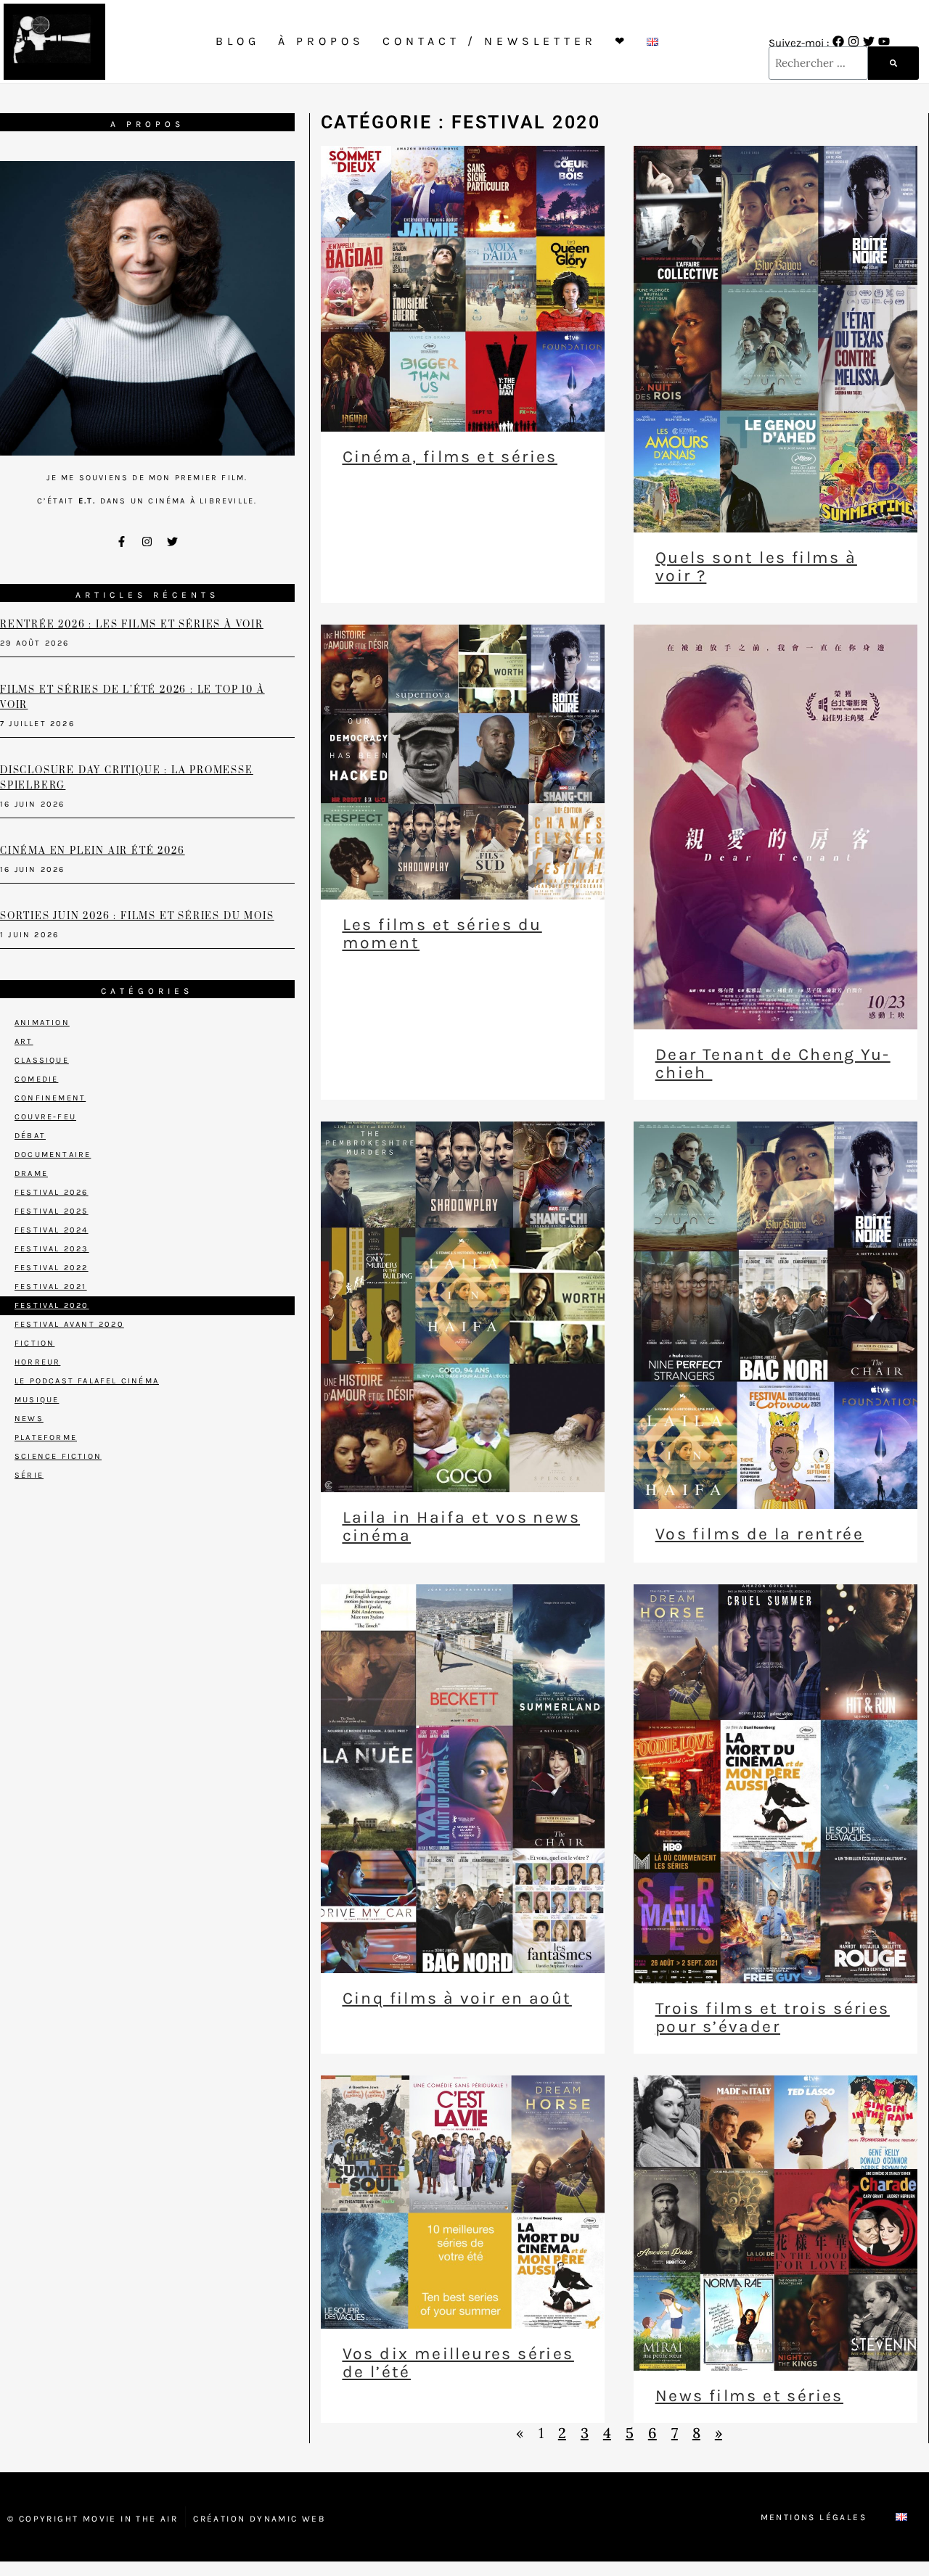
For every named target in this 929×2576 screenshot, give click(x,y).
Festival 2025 (52, 1211)
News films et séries (749, 2396)
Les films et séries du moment (442, 934)
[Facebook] (838, 41)
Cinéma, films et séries (450, 457)
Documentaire (53, 1155)
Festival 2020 (52, 1305)
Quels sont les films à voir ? (756, 567)
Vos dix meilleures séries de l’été (458, 2363)
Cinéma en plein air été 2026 (92, 851)
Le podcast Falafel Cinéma (87, 1381)
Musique (37, 1400)
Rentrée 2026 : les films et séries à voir (132, 625)
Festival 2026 (52, 1192)
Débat (30, 1136)
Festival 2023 (52, 1249)
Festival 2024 (52, 1230)
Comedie (36, 1079)
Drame (31, 1173)
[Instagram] (854, 41)
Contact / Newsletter (490, 41)
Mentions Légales (814, 2517)
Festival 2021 (51, 1287)
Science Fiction (58, 1456)
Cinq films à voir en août (457, 1998)
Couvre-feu (45, 1117)
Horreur (37, 1362)
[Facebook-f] (122, 542)
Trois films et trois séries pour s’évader (773, 2017)
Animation (42, 1022)
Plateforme (46, 1437)
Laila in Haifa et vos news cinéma (461, 1526)
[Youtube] (884, 41)
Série (29, 1475)
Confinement (50, 1098)
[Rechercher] (893, 63)
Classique (42, 1060)
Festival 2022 (52, 1268)
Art (24, 1041)
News (29, 1419)
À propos (321, 41)
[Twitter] (869, 41)
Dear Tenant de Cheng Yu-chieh (773, 1063)
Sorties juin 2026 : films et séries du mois (137, 916)
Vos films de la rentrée (760, 1534)
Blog (238, 41)
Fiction (34, 1343)
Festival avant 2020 (69, 1324)
